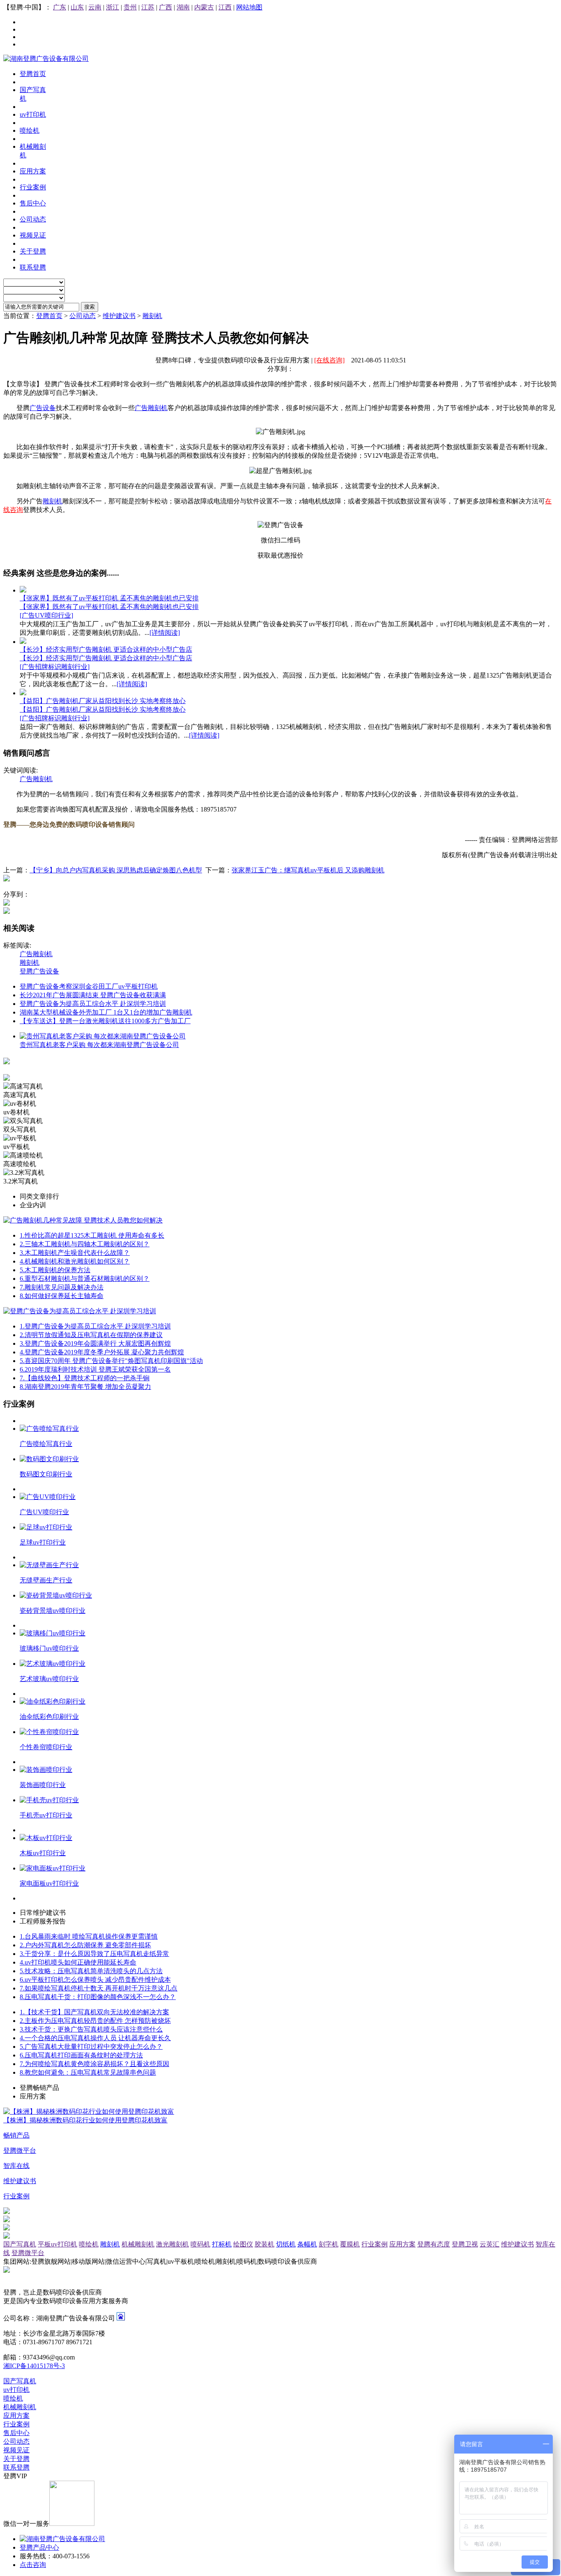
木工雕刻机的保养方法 (55, 1270)
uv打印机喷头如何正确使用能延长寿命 (78, 1962)
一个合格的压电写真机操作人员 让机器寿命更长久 (95, 2038)
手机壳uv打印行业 (46, 1815)
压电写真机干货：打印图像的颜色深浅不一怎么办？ (98, 1997)
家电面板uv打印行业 (49, 1883)
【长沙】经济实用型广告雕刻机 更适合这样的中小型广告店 (106, 649)
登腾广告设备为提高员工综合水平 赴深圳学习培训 (93, 1004)
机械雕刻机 (138, 2244)
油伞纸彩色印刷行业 (49, 1717)
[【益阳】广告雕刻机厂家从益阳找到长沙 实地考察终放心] (23, 693)
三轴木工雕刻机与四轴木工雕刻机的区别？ (85, 1244)
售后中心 (16, 2433)
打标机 (222, 2244)
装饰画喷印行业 (43, 1785)
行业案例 (375, 2244)
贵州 (130, 7)
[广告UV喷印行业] (46, 615)
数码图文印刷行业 (46, 1474)
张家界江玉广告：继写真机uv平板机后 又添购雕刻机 (308, 870)
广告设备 (43, 408)
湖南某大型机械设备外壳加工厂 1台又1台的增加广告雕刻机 (106, 1012)
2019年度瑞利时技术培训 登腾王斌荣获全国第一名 (95, 1369)
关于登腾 (16, 2459)
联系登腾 (16, 2467)
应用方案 (402, 2244)
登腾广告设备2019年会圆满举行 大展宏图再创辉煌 (95, 1343)
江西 (225, 7)
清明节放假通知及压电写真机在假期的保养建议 (91, 1335)
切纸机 (286, 2244)
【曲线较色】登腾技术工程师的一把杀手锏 (85, 1378)
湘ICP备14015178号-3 (34, 2366)
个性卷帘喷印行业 (46, 1747)
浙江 (113, 7)
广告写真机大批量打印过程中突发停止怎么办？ (91, 2047)
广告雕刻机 (151, 408)
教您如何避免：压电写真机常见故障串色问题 (88, 2072)
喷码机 (200, 2244)
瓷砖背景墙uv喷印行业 (53, 1611)
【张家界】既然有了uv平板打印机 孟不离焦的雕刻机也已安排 (109, 598)
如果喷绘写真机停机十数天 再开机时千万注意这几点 (99, 1988)
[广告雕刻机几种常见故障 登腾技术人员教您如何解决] (83, 1220)
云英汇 (490, 2244)
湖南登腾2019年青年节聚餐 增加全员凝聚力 (85, 1387)
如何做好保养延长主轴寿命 (62, 1296)
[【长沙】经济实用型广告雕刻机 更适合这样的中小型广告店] (23, 642)
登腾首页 (49, 316)
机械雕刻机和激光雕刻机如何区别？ (75, 1261)
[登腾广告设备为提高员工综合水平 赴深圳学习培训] (80, 1311)
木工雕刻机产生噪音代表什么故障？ (75, 1253)
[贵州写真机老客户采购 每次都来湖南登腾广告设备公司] (103, 1036)
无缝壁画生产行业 (46, 1580)
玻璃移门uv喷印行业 (49, 1648)
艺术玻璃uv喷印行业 (49, 1679)
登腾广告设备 (39, 971)
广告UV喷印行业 (44, 1512)
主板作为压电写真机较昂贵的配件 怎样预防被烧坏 (95, 2021)
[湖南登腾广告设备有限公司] (46, 59)
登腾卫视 (465, 2244)
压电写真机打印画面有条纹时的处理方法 (81, 2055)
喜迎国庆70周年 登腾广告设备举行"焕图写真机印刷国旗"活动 (111, 1361)
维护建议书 (119, 316)
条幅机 (307, 2244)
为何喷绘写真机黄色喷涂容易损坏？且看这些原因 (94, 2064)
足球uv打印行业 (43, 1542)
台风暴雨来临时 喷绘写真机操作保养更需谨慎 (89, 1936)
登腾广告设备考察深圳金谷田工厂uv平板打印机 (89, 986)
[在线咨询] (329, 360)
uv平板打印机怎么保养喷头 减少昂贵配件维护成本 (95, 1980)
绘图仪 (243, 2244)
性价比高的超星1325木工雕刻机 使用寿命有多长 (92, 1235)
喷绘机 (89, 2244)
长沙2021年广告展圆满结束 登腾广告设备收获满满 (93, 995)
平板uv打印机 (57, 2244)
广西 (166, 7)
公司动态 (83, 316)
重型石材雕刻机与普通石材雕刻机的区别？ (85, 1279)
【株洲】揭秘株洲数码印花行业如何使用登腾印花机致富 (85, 2120)
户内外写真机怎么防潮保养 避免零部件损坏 (85, 1945)
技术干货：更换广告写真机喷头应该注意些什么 (91, 2029)
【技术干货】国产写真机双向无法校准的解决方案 (94, 2012)
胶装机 (264, 2244)
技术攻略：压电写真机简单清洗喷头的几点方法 (91, 1971)
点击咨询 (33, 2565)
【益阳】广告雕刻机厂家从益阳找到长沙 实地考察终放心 (103, 701)
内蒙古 (204, 7)
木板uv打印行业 (43, 1853)
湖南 (183, 7)
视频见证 (16, 2450)
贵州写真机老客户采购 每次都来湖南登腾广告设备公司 (99, 1045)
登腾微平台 (28, 2253)
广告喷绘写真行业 (46, 1444)
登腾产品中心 (39, 2547)
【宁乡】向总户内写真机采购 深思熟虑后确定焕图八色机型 (116, 870)
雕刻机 (152, 316)
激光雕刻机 (172, 2244)
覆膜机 (350, 2244)
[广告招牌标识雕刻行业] (55, 667)
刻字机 (329, 2244)
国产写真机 (20, 2244)
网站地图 (249, 7)
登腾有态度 (434, 2244)
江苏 (148, 7)
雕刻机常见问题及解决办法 (62, 1287)
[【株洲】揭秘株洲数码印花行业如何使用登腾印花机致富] (89, 2111)
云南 (95, 7)
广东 (60, 7)
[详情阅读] (165, 633)
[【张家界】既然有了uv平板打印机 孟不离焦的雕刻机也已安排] (23, 590)
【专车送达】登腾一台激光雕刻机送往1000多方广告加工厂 (105, 1021)
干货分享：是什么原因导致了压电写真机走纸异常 (94, 1954)
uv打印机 (16, 2390)
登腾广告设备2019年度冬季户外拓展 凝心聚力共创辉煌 (102, 1352)
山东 (77, 7)
